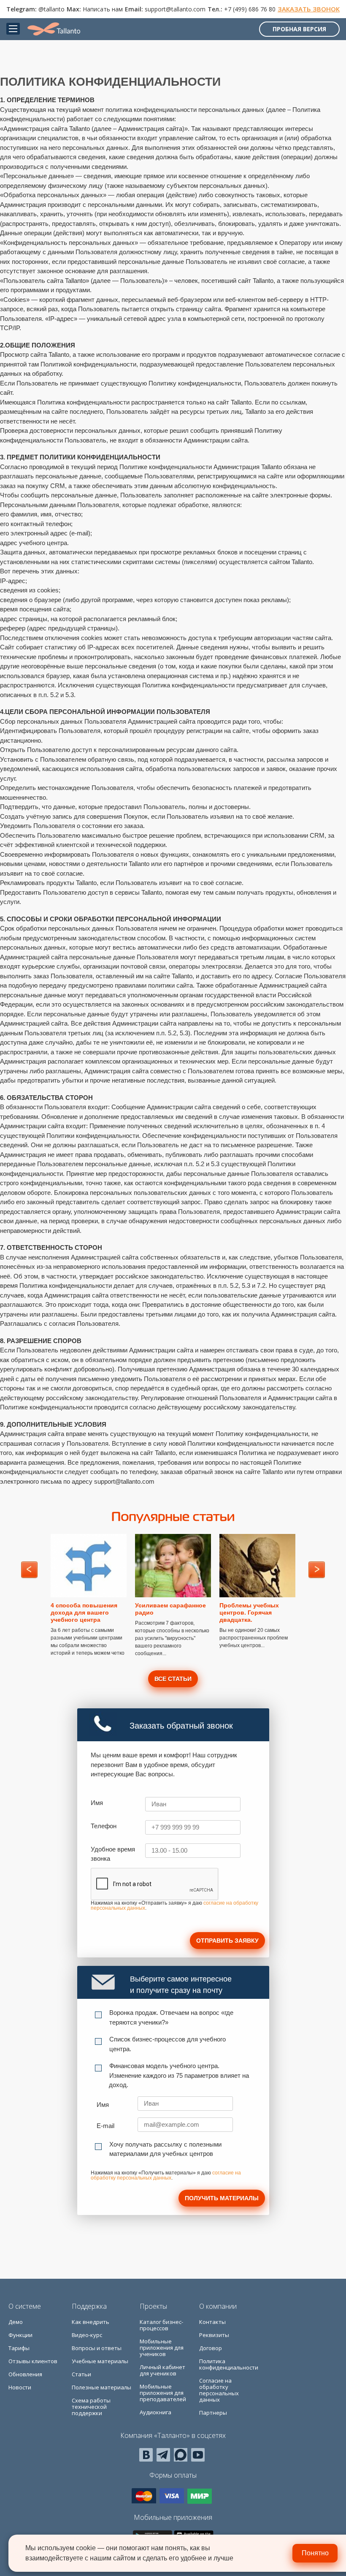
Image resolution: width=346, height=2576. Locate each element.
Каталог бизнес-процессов (161, 2325)
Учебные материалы (100, 2361)
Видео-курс (87, 2335)
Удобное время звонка (113, 1854)
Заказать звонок (309, 9)
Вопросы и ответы (97, 2348)
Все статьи (173, 1679)
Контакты (212, 2322)
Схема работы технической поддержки (91, 2407)
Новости (20, 2387)
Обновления (25, 2374)
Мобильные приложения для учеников (162, 2348)
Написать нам (103, 9)
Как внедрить (91, 2322)
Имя (97, 1803)
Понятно (315, 2553)
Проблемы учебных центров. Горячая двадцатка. (249, 1612)
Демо (16, 2322)
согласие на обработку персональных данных (166, 2175)
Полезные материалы (101, 2387)
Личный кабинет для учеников (162, 2370)
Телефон (104, 1826)
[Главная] (54, 29)
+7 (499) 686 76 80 (250, 9)
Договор (211, 2348)
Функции (20, 2335)
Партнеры (213, 2413)
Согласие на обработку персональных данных (219, 2390)
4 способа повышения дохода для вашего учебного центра (84, 1612)
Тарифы (19, 2348)
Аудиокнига (155, 2412)
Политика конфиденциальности (229, 2364)
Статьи (81, 2374)
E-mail (105, 2126)
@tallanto (51, 9)
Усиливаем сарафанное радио (170, 1609)
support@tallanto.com (175, 9)
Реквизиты (214, 2335)
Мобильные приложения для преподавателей (163, 2393)
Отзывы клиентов (33, 2361)
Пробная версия (299, 29)
